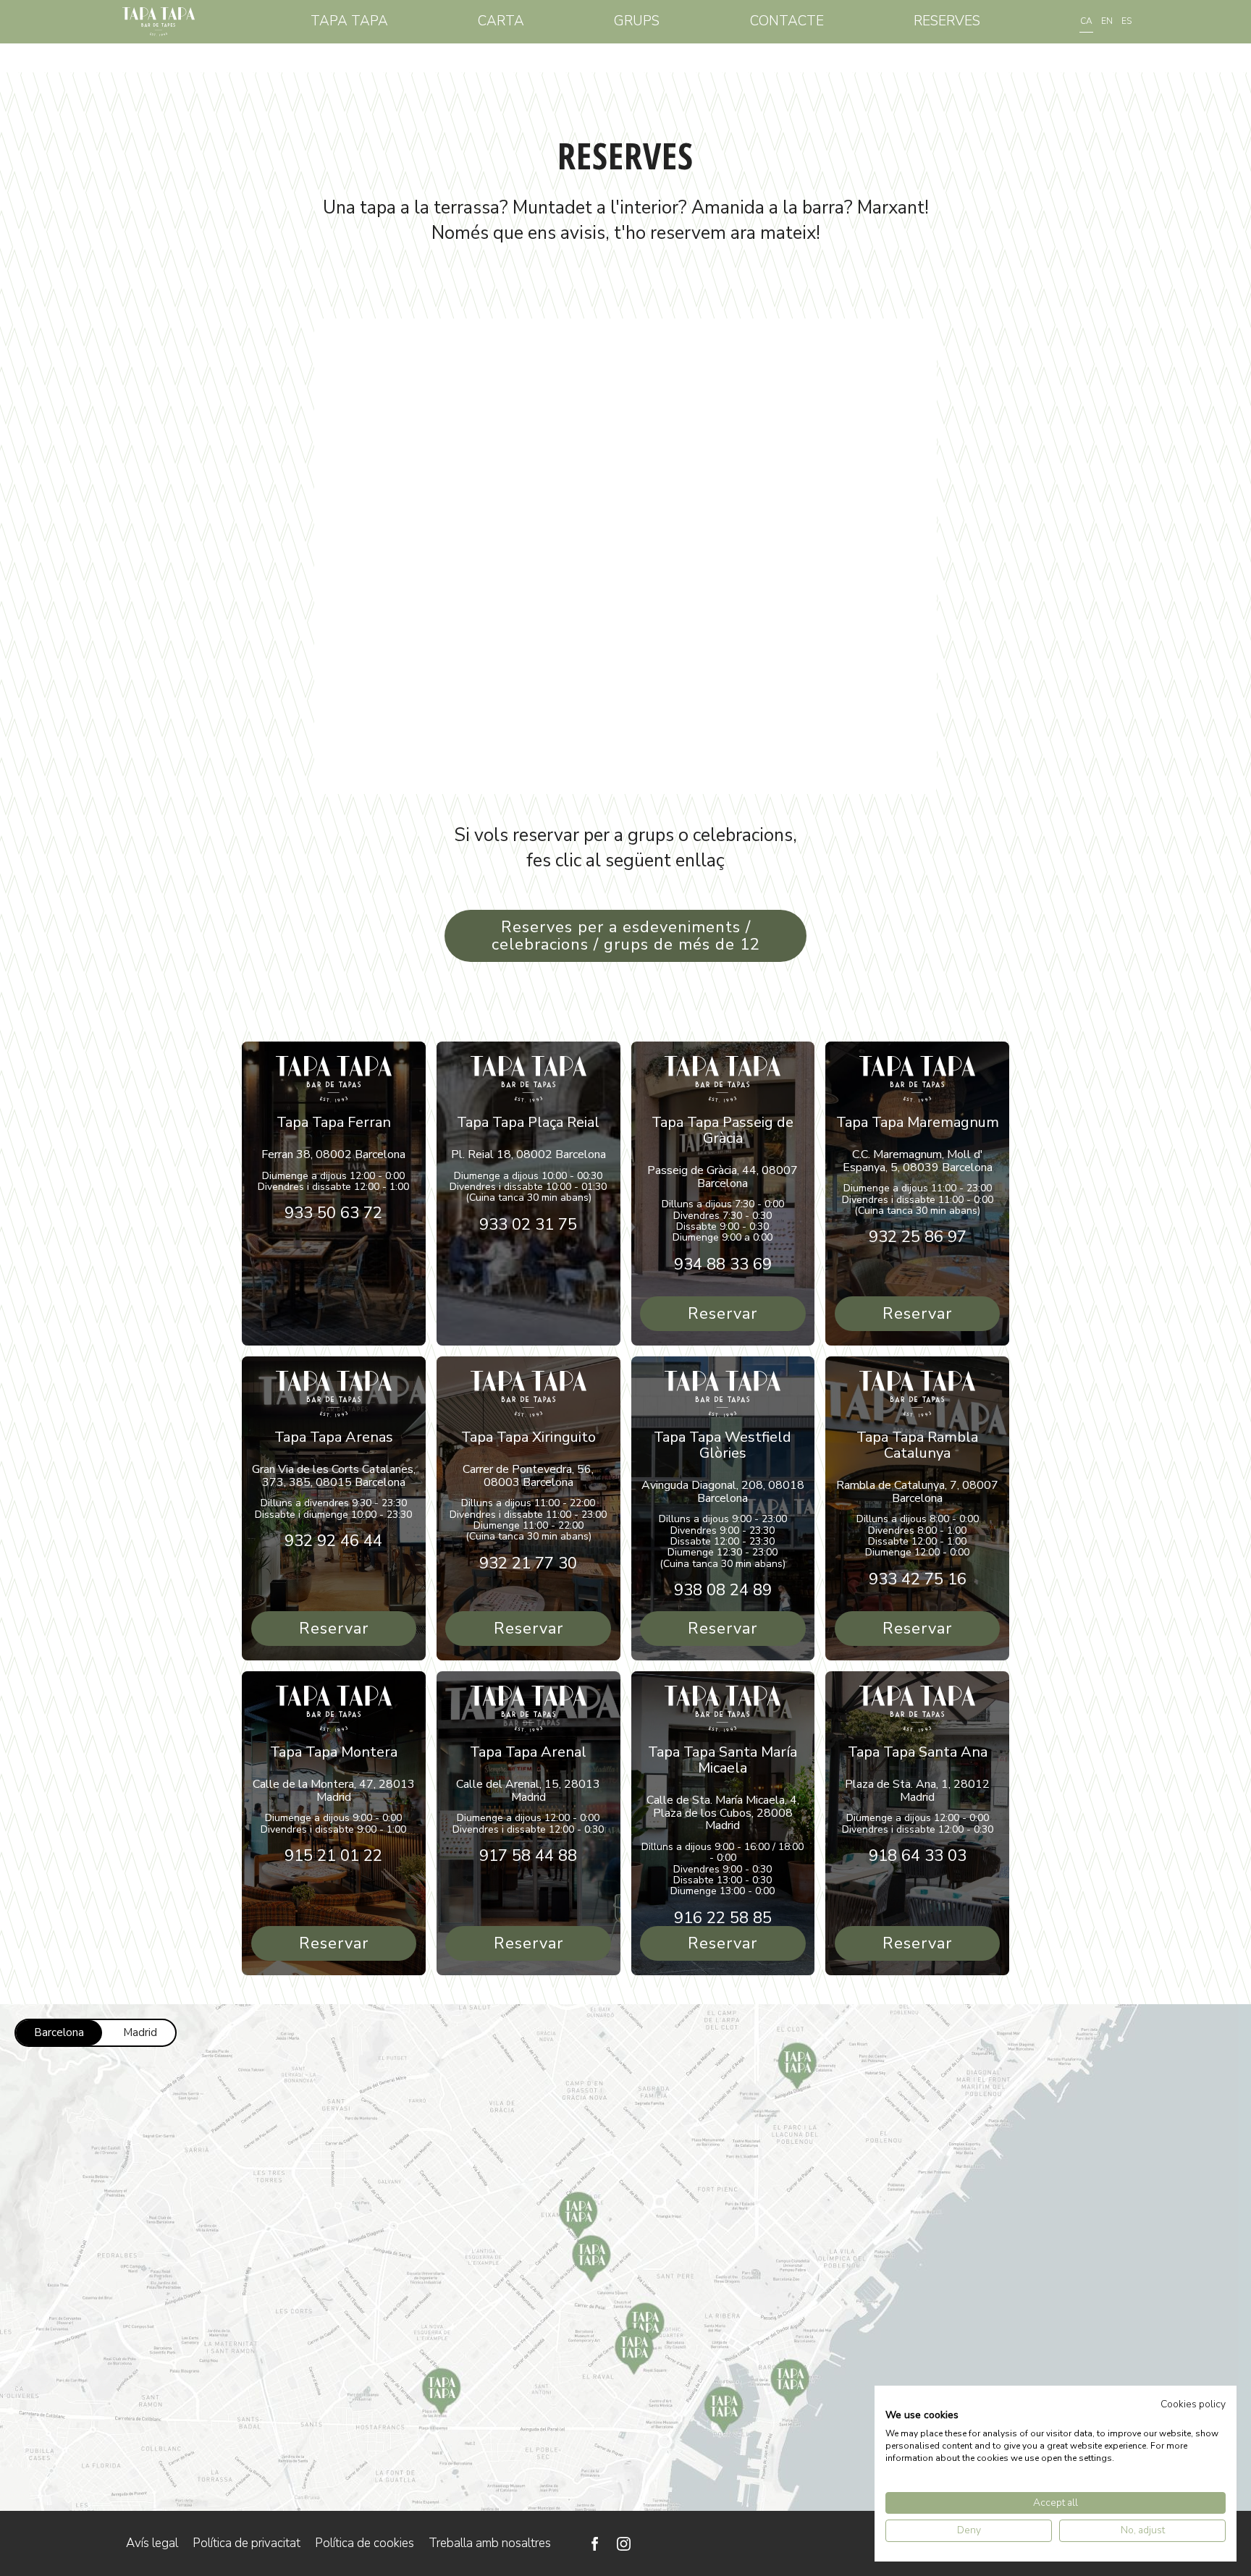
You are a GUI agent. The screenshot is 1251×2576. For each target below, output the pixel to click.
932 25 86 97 (918, 1237)
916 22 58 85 (723, 1918)
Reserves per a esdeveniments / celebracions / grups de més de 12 (626, 936)
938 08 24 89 (723, 1590)
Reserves (947, 21)
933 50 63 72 (333, 1213)
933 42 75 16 (918, 1579)
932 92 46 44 (333, 1541)
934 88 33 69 (723, 1264)
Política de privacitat (247, 2543)
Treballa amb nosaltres (490, 2543)
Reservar (723, 1314)
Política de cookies (365, 2543)
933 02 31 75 (528, 1225)
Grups (637, 21)
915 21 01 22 (333, 1856)
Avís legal (152, 2543)
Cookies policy (1193, 2404)
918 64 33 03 (918, 1856)
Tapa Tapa (349, 21)
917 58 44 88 (528, 1856)
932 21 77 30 (528, 1563)
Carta (501, 21)
